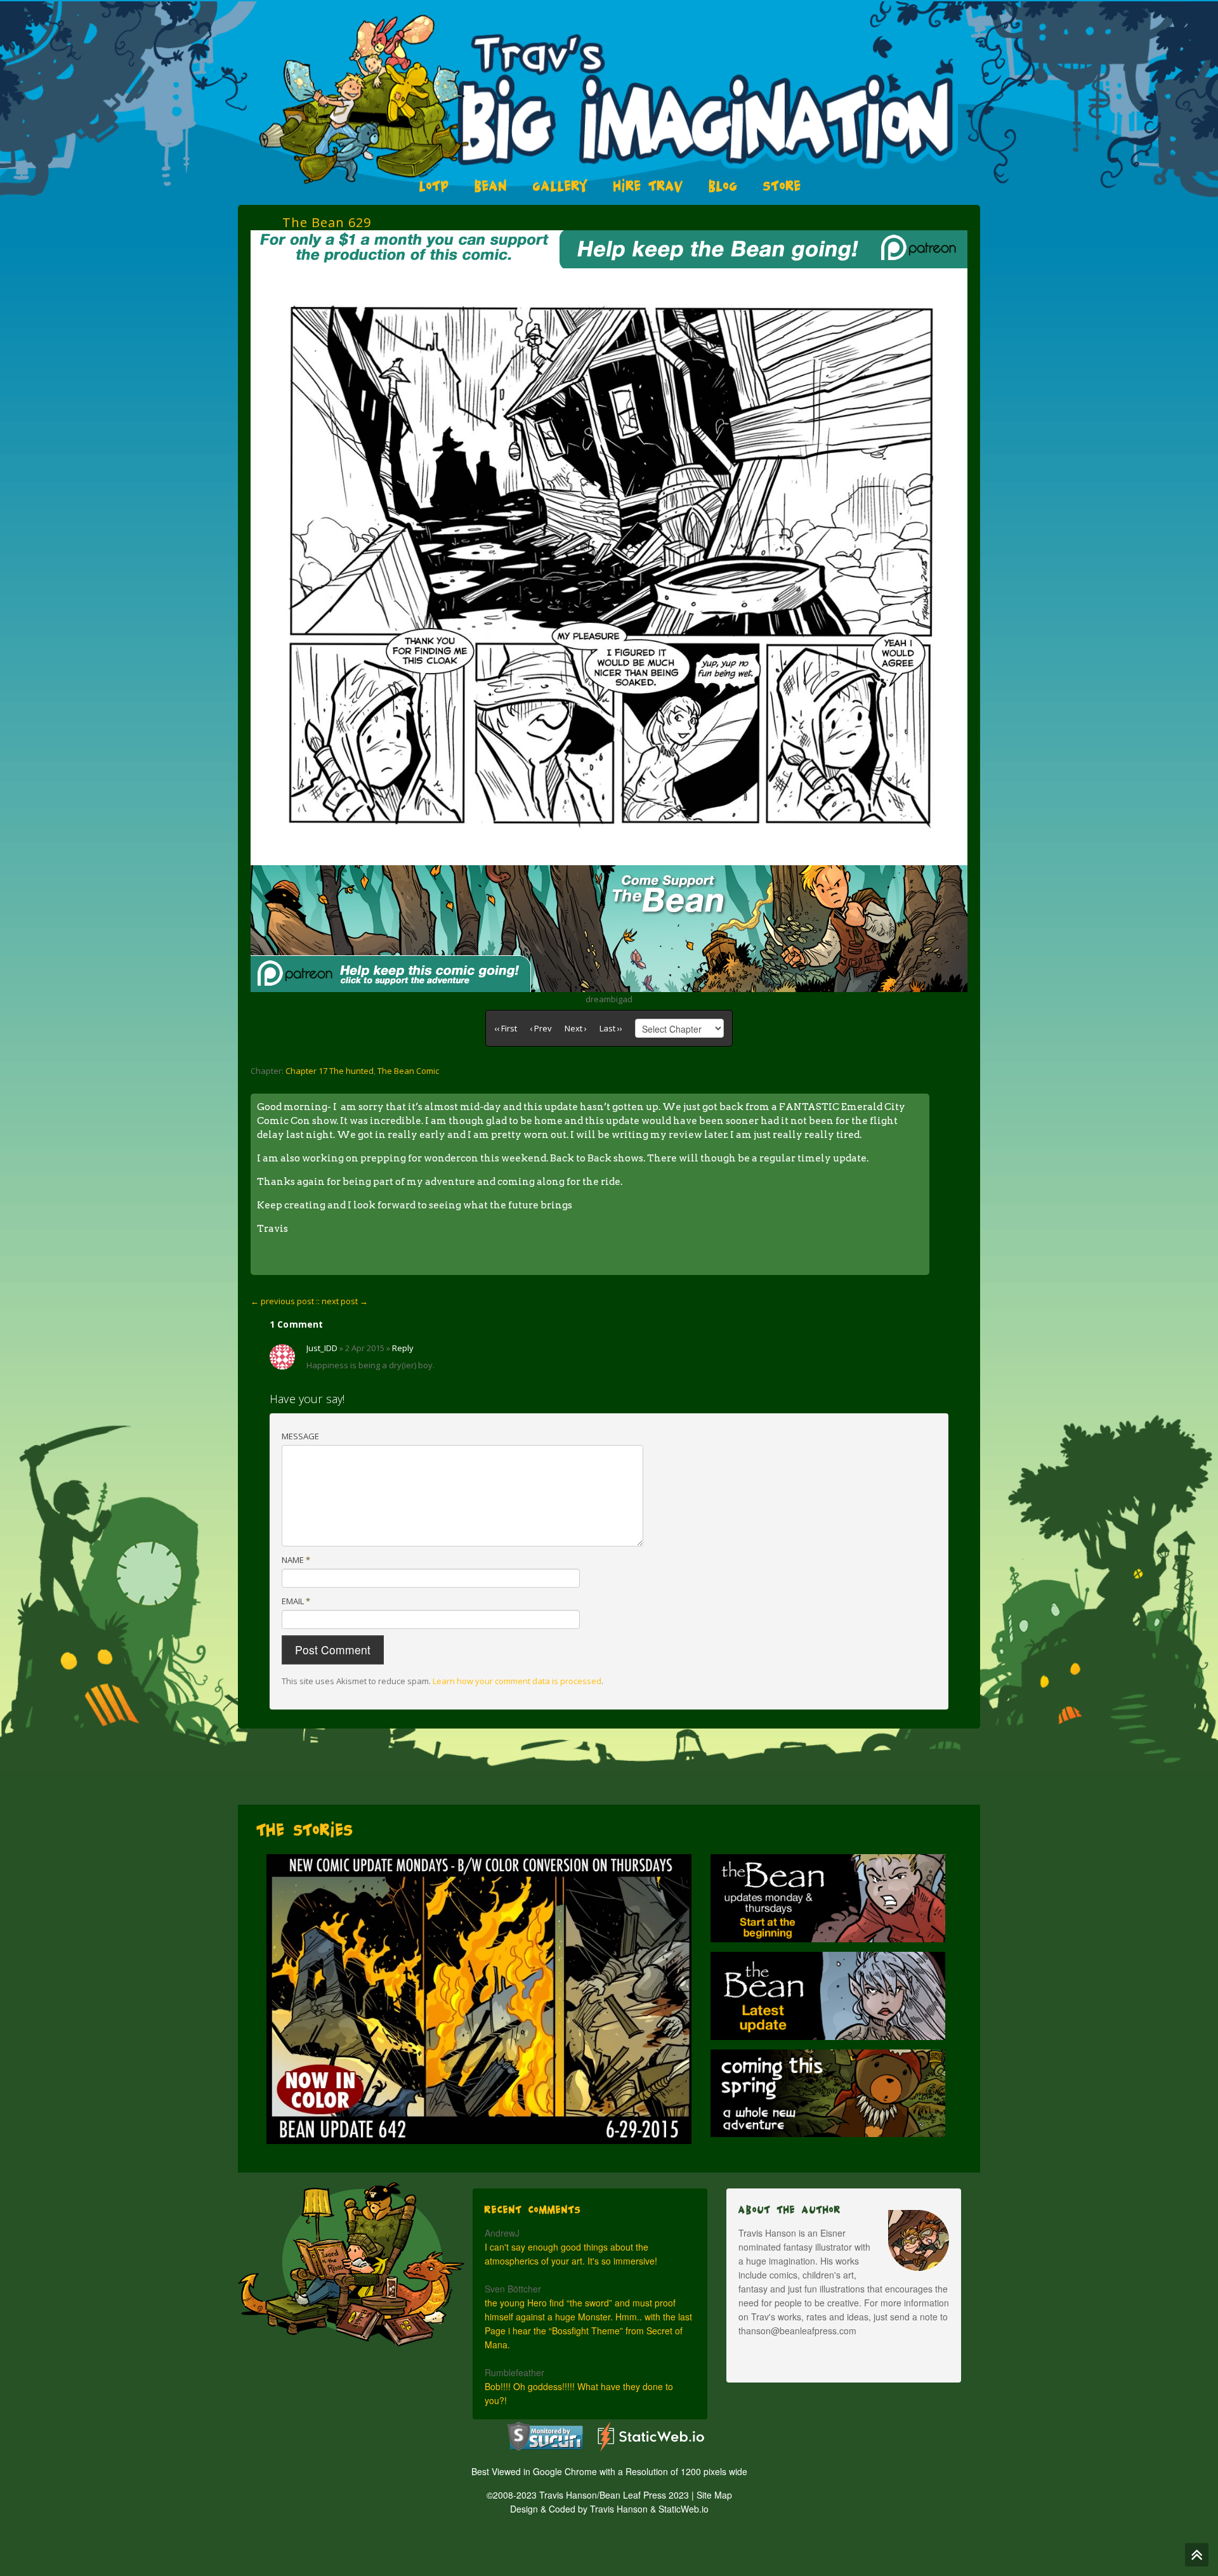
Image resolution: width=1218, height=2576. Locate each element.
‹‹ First (506, 1028)
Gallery (560, 186)
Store (782, 186)
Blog (723, 186)
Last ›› (611, 1028)
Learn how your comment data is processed (517, 1681)
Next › (576, 1028)
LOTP (434, 186)
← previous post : (284, 1301)
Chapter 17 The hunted (330, 1071)
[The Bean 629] (609, 275)
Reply (403, 1348)
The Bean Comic (408, 1071)
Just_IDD (322, 1348)
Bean (491, 186)
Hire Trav (648, 186)
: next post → (343, 1301)
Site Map (714, 2495)
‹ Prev (541, 1028)
